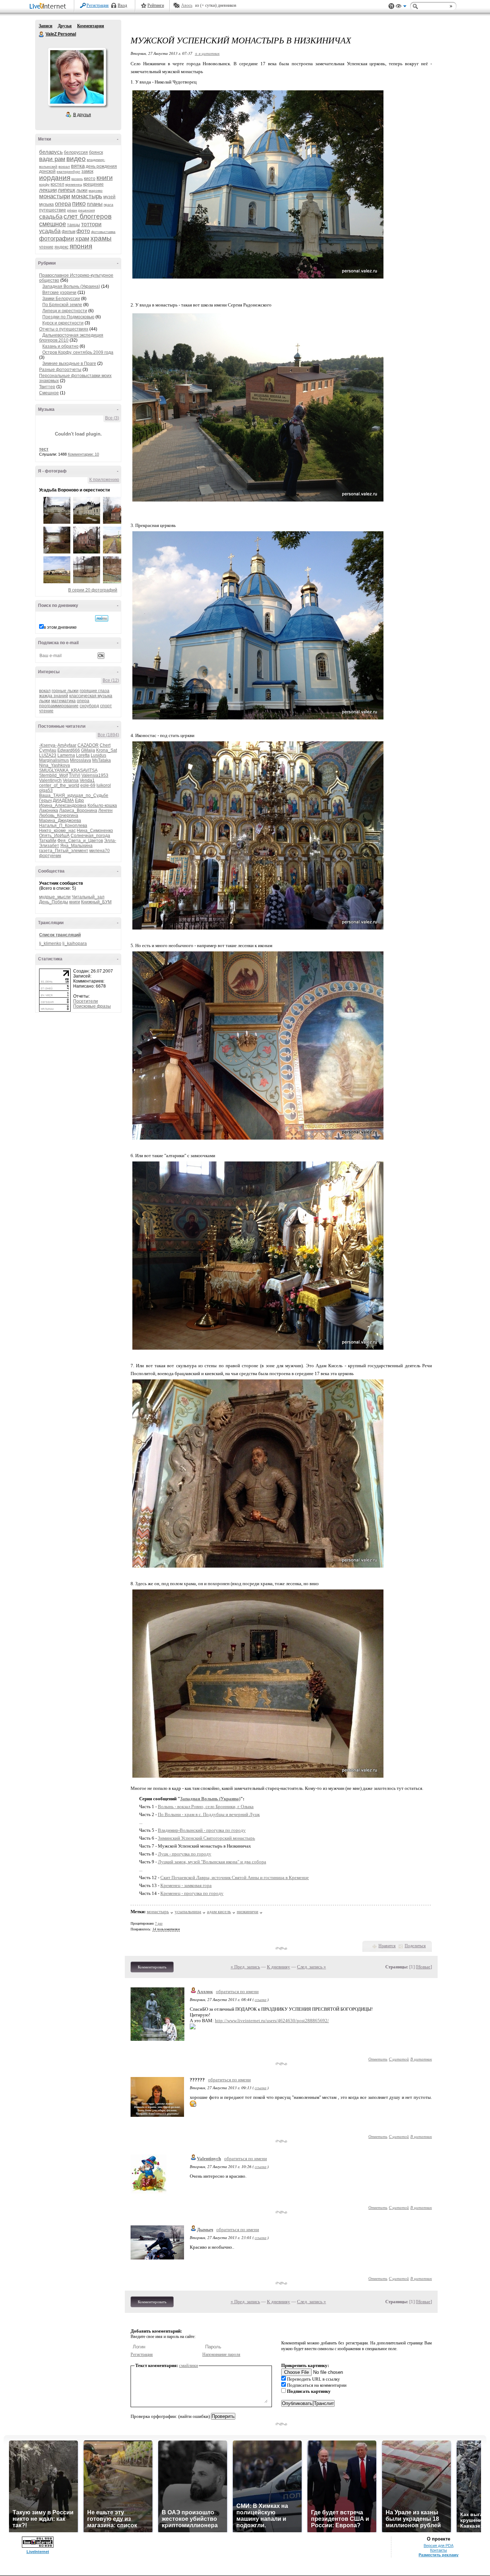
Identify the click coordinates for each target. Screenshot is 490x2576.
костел (57, 184)
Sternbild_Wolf (53, 775)
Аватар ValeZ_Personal (77, 77)
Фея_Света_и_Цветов (80, 841)
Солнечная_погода (90, 836)
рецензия (86, 210)
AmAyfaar (67, 745)
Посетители (86, 1001)
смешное (53, 224)
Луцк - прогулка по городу (185, 1854)
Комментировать (152, 1967)
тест (44, 449)
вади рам (52, 159)
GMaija (88, 750)
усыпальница (188, 1912)
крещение (93, 184)
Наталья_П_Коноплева (63, 826)
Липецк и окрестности (65, 311)
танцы (74, 225)
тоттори (91, 224)
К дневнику (279, 1967)
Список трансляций (60, 935)
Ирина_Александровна (63, 805)
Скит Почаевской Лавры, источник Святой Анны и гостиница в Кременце (235, 1878)
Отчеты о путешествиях (64, 329)
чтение (46, 247)
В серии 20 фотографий (93, 590)
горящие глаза (95, 691)
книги (105, 178)
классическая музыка (91, 696)
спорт (106, 706)
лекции (48, 190)
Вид (401, 7)
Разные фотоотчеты (60, 370)
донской (47, 171)
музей (109, 197)
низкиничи (248, 1912)
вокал (45, 691)
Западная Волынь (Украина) (71, 286)
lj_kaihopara (75, 944)
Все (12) (111, 680)
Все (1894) (108, 735)
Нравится (387, 1946)
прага (109, 205)
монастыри (55, 196)
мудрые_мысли (55, 897)
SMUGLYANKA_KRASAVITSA (68, 770)
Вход (122, 5)
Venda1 (87, 780)
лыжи (82, 190)
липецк (67, 190)
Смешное (49, 393)
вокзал (64, 167)
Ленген (105, 811)
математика (63, 701)
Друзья (65, 26)
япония (81, 246)
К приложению (104, 480)
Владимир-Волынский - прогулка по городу (202, 1830)
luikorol (104, 785)
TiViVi (75, 775)
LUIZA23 (48, 755)
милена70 (100, 851)
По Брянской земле (62, 305)
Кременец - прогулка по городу (192, 1893)
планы (95, 204)
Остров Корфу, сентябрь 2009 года (78, 352)
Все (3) (112, 418)
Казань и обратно (60, 346)
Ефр (79, 800)
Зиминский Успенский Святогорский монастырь (206, 1838)
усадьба (50, 231)
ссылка (261, 1999)
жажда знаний (54, 696)
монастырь (87, 196)
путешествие (53, 210)
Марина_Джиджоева (60, 821)
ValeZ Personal (42, 34)
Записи (46, 26)
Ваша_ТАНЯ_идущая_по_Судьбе (74, 795)
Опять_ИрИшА (54, 836)
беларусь (51, 152)
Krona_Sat (107, 750)
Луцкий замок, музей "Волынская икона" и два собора (212, 1862)
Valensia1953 (95, 775)
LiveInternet (49, 7)
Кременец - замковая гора (186, 1885)
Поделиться (415, 1946)
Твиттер (47, 387)
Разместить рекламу (439, 2555)
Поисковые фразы (92, 1006)
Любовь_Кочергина (59, 816)
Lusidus (98, 755)
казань (77, 179)
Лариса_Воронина (78, 811)
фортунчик (50, 856)
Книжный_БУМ (96, 902)
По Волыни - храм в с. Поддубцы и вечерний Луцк (209, 1814)
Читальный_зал (88, 897)
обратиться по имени (237, 1992)
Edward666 (69, 750)
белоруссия (76, 152)
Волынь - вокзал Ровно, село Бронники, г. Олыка (206, 1807)
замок (87, 171)
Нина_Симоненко (95, 831)
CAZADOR (88, 745)
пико (79, 204)
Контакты (439, 2550)
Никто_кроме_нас (57, 831)
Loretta (83, 755)
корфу (44, 184)
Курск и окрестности (63, 323)
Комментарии (91, 26)
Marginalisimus (54, 760)
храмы (101, 238)
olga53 (46, 790)
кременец (74, 184)
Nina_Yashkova (55, 765)
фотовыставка (103, 232)
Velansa (71, 780)
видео (76, 159)
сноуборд (89, 706)
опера (63, 204)
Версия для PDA (439, 2546)
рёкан (72, 210)
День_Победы (54, 902)
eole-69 (88, 785)
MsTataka (102, 760)
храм (82, 239)
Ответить (378, 2059)
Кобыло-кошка (102, 805)
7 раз (159, 1923)
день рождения (101, 166)
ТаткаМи (48, 841)
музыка (46, 204)
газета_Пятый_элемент (64, 851)
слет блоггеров (88, 216)
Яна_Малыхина (76, 846)
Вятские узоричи (59, 293)
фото (83, 231)
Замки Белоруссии (61, 299)
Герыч (45, 800)
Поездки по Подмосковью (68, 317)
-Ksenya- (48, 745)
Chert (105, 745)
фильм (69, 232)
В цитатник (421, 2059)
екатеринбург (69, 172)
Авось (187, 5)
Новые (424, 1967)
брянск (96, 152)
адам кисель (219, 1912)
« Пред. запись (245, 1967)
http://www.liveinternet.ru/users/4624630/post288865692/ (272, 2021)
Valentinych (50, 780)
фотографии (57, 239)
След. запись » (312, 1967)
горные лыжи (65, 691)
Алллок (205, 1992)
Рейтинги (156, 5)
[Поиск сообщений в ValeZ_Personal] (102, 618)
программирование (59, 706)
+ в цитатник (207, 53)
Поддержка (391, 6)
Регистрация (98, 5)
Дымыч (205, 2230)
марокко (96, 191)
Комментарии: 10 (83, 454)
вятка (78, 166)
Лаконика (49, 811)
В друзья (82, 115)
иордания (55, 178)
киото (90, 179)
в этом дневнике (60, 627)
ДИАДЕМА (63, 800)
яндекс (62, 247)
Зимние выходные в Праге (69, 363)
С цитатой (399, 2059)
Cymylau (48, 750)
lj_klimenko (50, 944)
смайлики (189, 2365)
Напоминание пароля (221, 2354)
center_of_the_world (59, 785)
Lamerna (66, 755)
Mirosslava (81, 760)
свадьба (51, 217)
